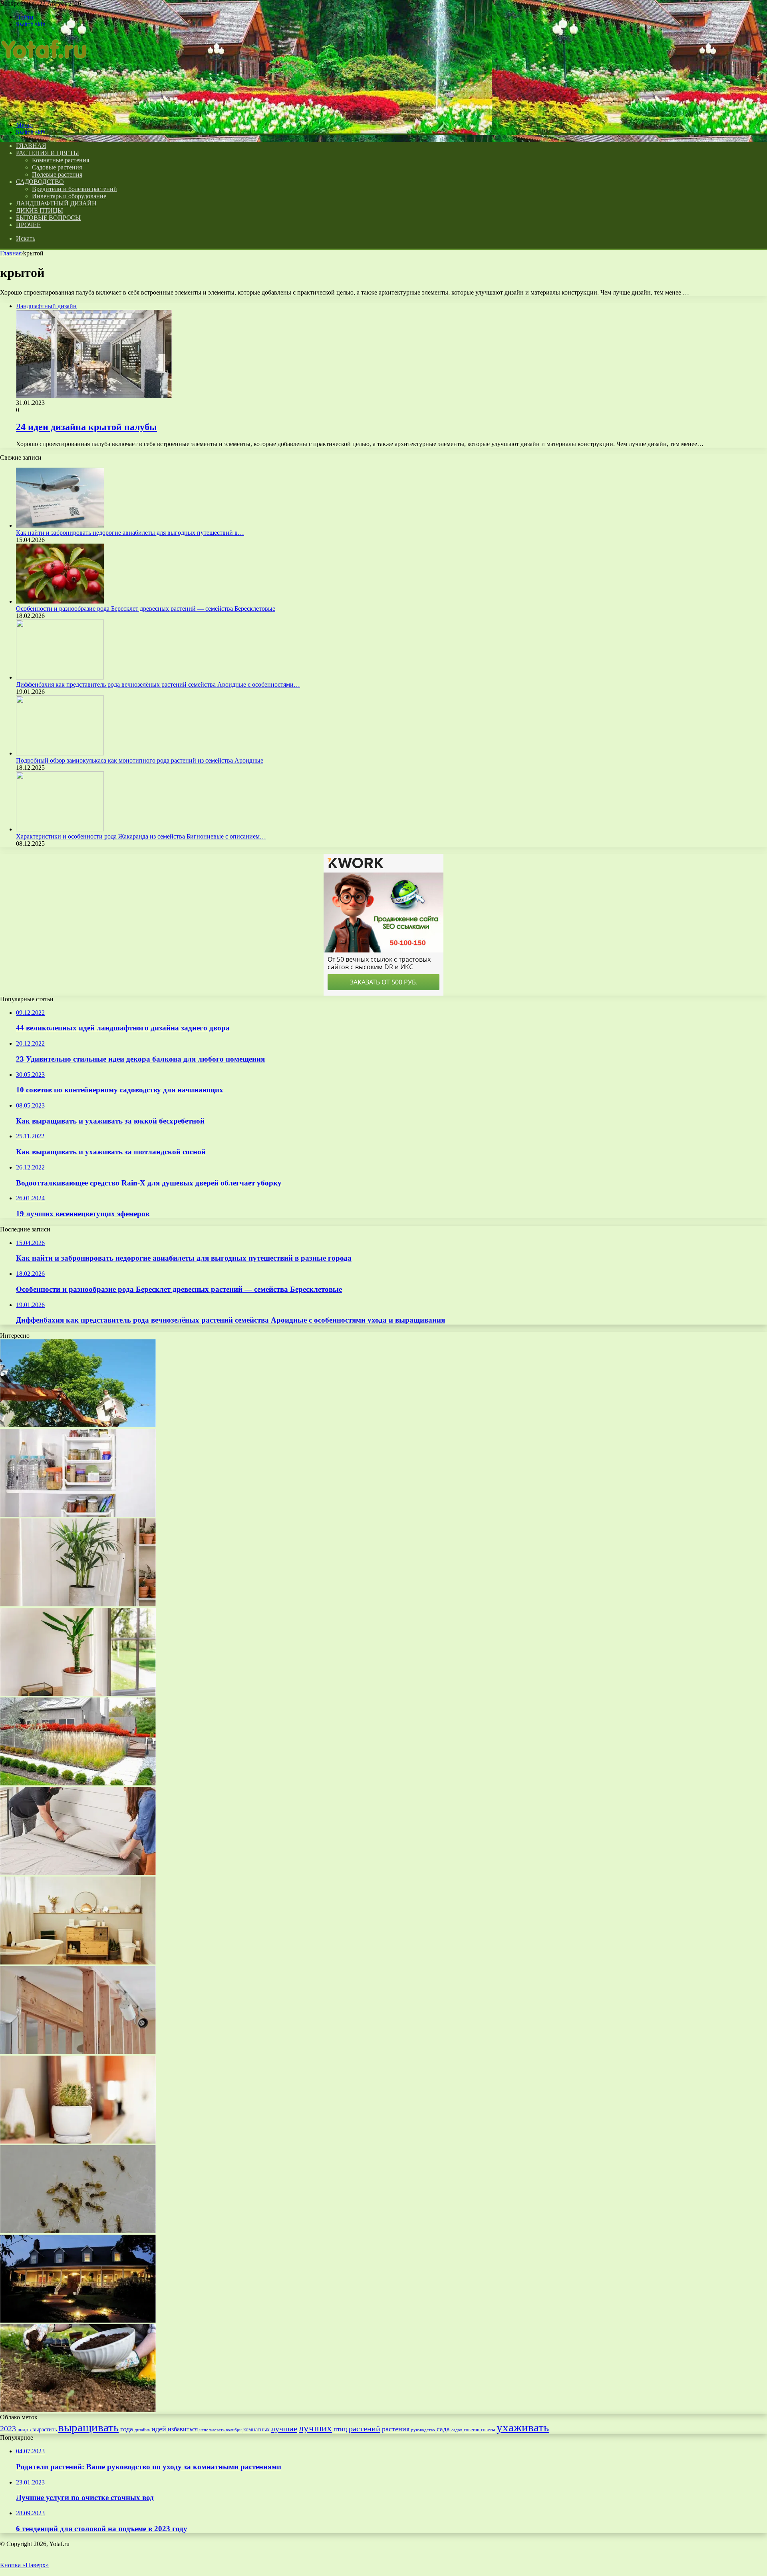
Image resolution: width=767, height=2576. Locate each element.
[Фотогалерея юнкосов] (78, 2320)
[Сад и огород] (46, 111)
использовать (212, 2430)
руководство (423, 2430)
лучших (315, 2428)
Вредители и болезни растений (75, 189)
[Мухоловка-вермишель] (78, 2141)
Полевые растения (57, 174)
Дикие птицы (40, 210)
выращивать (88, 2427)
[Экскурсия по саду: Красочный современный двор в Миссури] (78, 1783)
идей (159, 2429)
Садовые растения (57, 167)
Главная (11, 253)
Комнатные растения (61, 160)
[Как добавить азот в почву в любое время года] (78, 2410)
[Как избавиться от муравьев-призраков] (78, 2231)
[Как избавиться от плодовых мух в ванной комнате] (78, 1962)
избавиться (183, 2429)
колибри (234, 2430)
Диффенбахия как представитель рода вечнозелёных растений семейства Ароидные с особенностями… (158, 684)
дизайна (142, 2430)
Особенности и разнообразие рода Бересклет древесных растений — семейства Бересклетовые (146, 609)
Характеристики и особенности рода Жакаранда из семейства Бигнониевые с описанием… (141, 836)
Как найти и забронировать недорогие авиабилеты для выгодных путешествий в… (130, 533)
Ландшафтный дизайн (56, 203)
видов (24, 2430)
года (127, 2429)
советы (488, 2430)
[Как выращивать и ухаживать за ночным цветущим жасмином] (78, 1694)
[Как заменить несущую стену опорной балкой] (78, 2052)
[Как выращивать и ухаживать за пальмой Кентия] (78, 1604)
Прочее (28, 225)
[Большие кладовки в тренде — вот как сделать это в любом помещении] (78, 1515)
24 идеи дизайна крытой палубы (86, 427)
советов (472, 2430)
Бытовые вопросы (48, 218)
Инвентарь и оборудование (69, 196)
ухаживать (523, 2428)
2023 (8, 2429)
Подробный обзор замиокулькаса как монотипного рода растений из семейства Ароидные (140, 760)
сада (443, 2429)
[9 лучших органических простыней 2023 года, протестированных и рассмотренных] (78, 1873)
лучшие (284, 2429)
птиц (340, 2429)
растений (365, 2429)
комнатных (256, 2430)
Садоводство (40, 182)
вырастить (45, 2429)
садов (457, 2430)
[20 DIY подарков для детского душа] (78, 1425)
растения (396, 2429)
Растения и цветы (48, 153)
